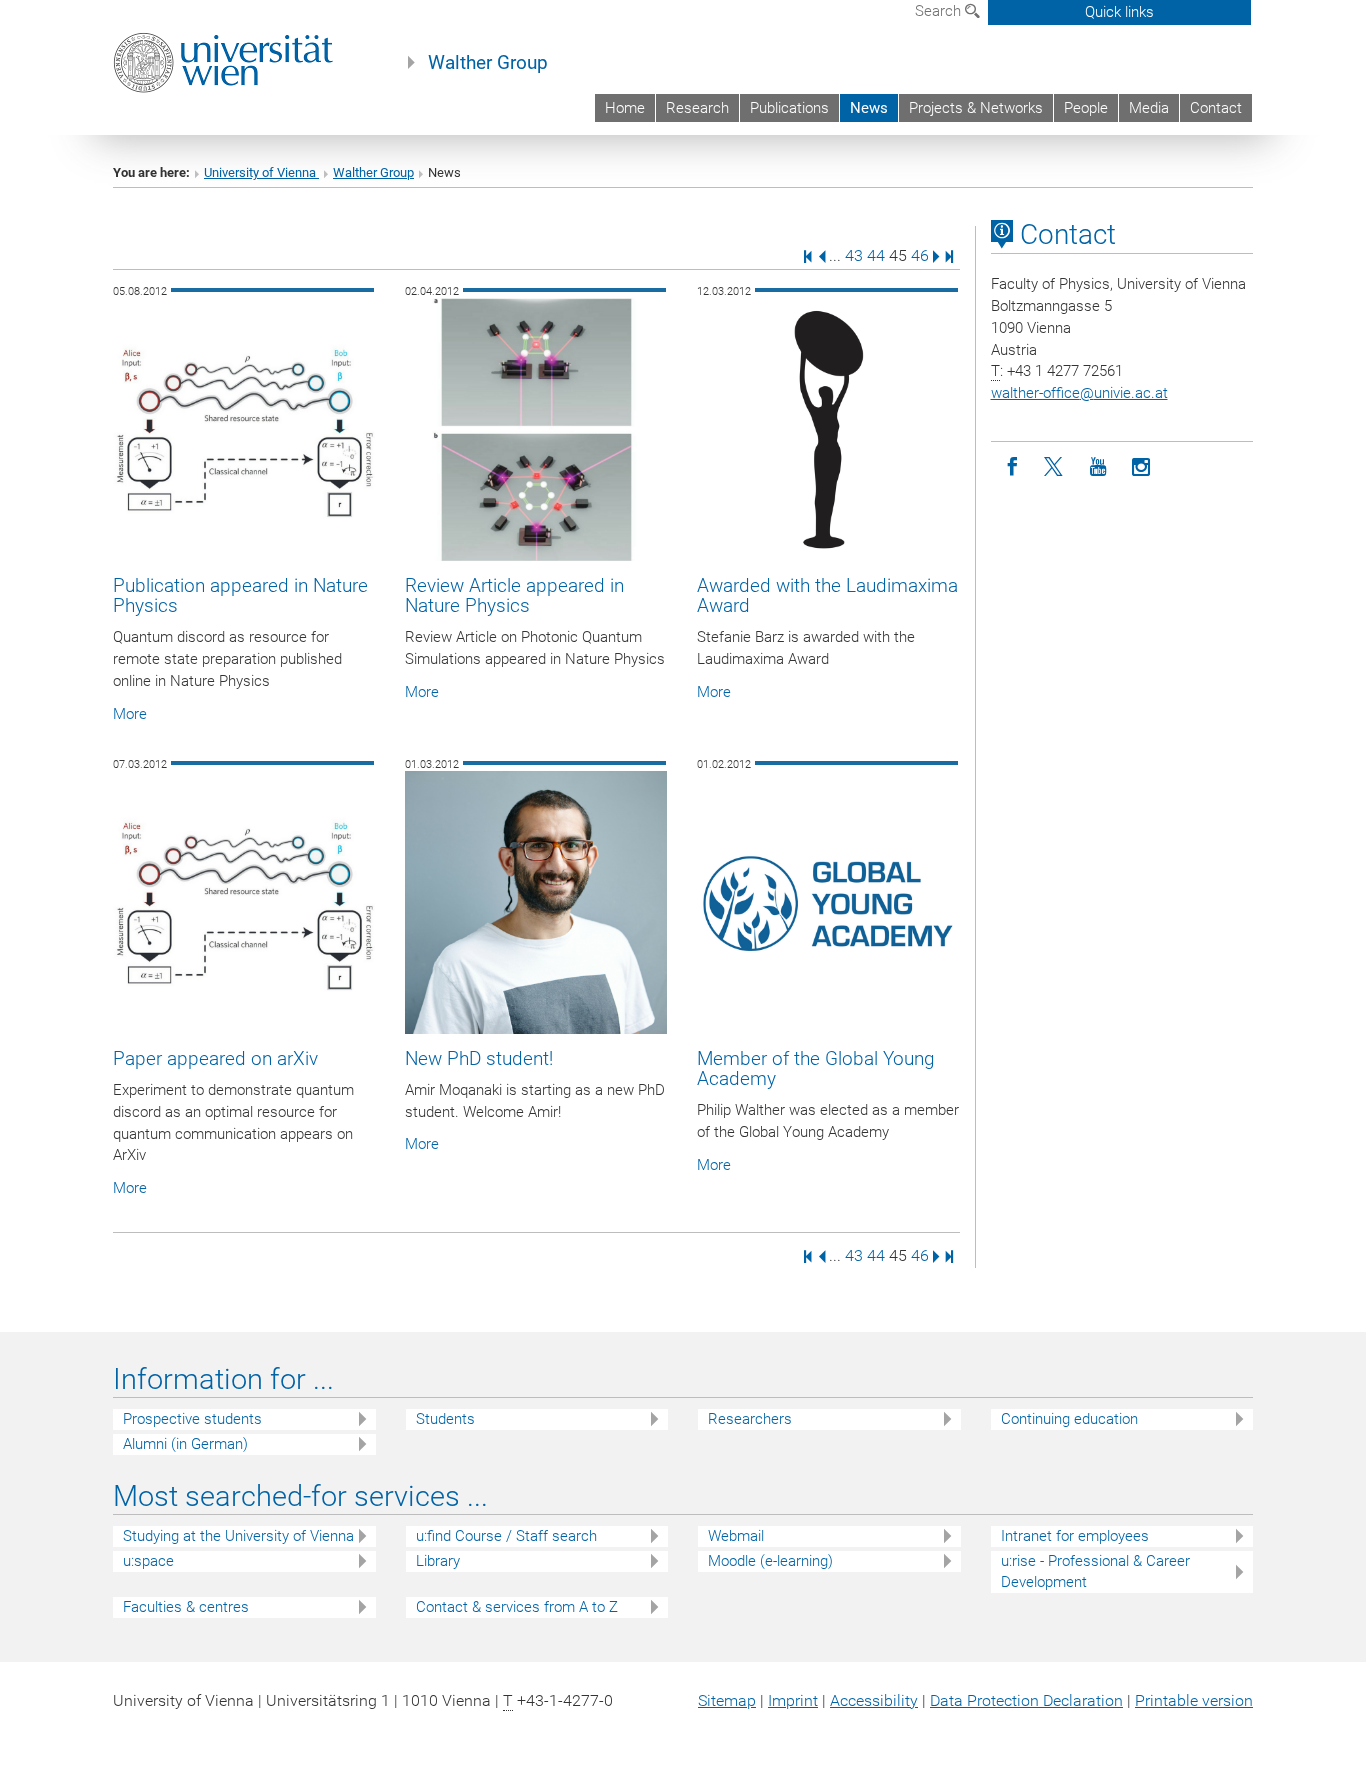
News (869, 108)
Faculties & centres (186, 1607)
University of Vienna (261, 172)
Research (697, 108)
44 (876, 255)
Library (438, 1561)
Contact (1216, 108)
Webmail (736, 1536)
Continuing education (1069, 1419)
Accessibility (874, 1700)
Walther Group (488, 63)
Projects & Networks (976, 108)
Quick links (1119, 12)
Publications (789, 108)
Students (445, 1419)
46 (920, 255)
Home (625, 108)
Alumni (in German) (185, 1444)
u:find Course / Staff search (506, 1536)
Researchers (750, 1419)
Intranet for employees (1075, 1536)
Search (940, 11)
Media (1149, 108)
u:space (148, 1561)
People (1086, 108)
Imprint (793, 1700)
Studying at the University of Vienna (238, 1536)
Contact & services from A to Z (517, 1607)
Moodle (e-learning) (770, 1561)
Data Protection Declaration (1026, 1700)
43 (854, 255)
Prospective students (192, 1419)
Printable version (1194, 1700)
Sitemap (727, 1700)
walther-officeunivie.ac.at (1079, 393)
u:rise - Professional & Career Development (1095, 1571)
